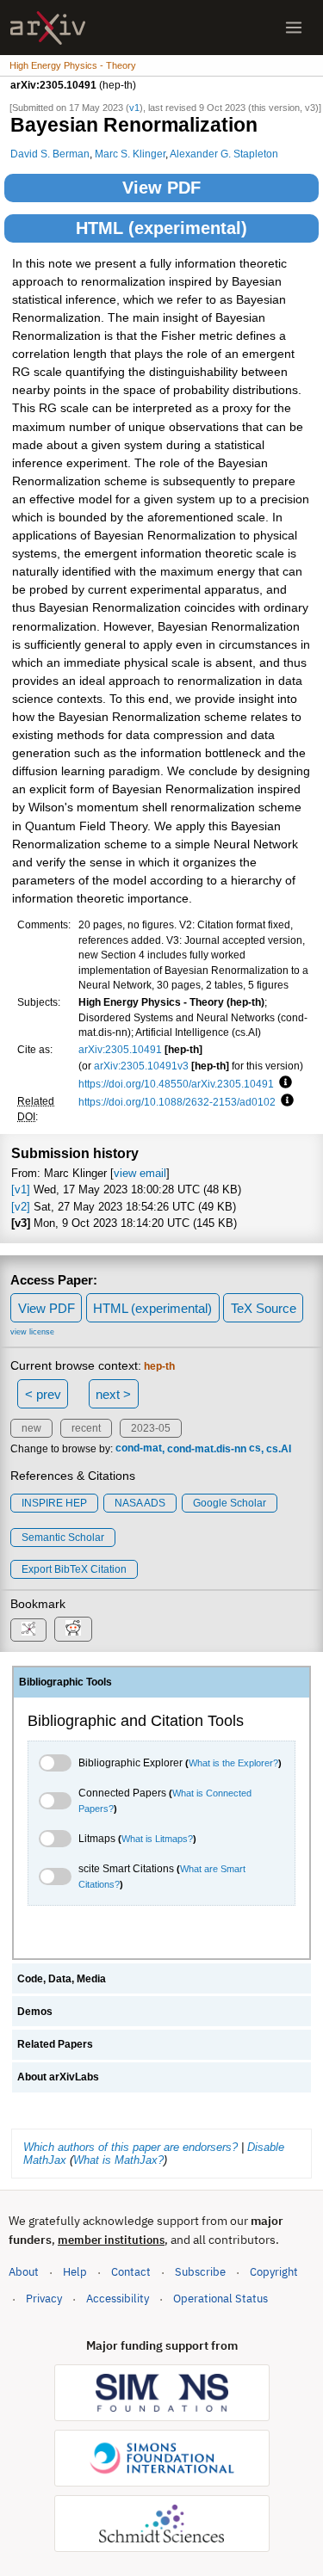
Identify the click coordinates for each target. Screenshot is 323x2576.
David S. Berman (50, 154)
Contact (131, 2272)
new (31, 1428)
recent (86, 1428)
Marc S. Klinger (130, 154)
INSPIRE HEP (54, 1503)
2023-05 (151, 1428)
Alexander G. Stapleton (224, 154)
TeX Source (264, 1308)
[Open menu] (294, 28)
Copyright (274, 2272)
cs (255, 1449)
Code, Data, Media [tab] (62, 1979)
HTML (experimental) (161, 228)
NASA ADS (140, 1503)
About (24, 2272)
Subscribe (200, 2272)
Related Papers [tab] (55, 2044)
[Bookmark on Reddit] (73, 1629)
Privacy (44, 2299)
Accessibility (118, 2299)
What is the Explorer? (233, 1763)
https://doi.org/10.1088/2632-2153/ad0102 (177, 1102)
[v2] (21, 1207)
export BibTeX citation (74, 1569)
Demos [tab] (35, 2012)
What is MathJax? (118, 2160)
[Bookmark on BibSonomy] (28, 1630)
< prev (43, 1394)
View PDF (161, 188)
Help (75, 2272)
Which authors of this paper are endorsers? (130, 2147)
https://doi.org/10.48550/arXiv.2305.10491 (176, 1084)
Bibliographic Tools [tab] (65, 1682)
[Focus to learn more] (283, 1083)
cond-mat (139, 1449)
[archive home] (48, 28)
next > (113, 1394)
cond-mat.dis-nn (207, 1449)
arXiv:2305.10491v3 (141, 1066)
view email (140, 1173)
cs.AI (279, 1449)
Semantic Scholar (63, 1538)
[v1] (21, 1189)
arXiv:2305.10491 (120, 1049)
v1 (134, 108)
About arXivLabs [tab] (58, 2077)
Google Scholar (230, 1503)
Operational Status (221, 2298)
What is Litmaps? (157, 1839)
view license (32, 1332)
